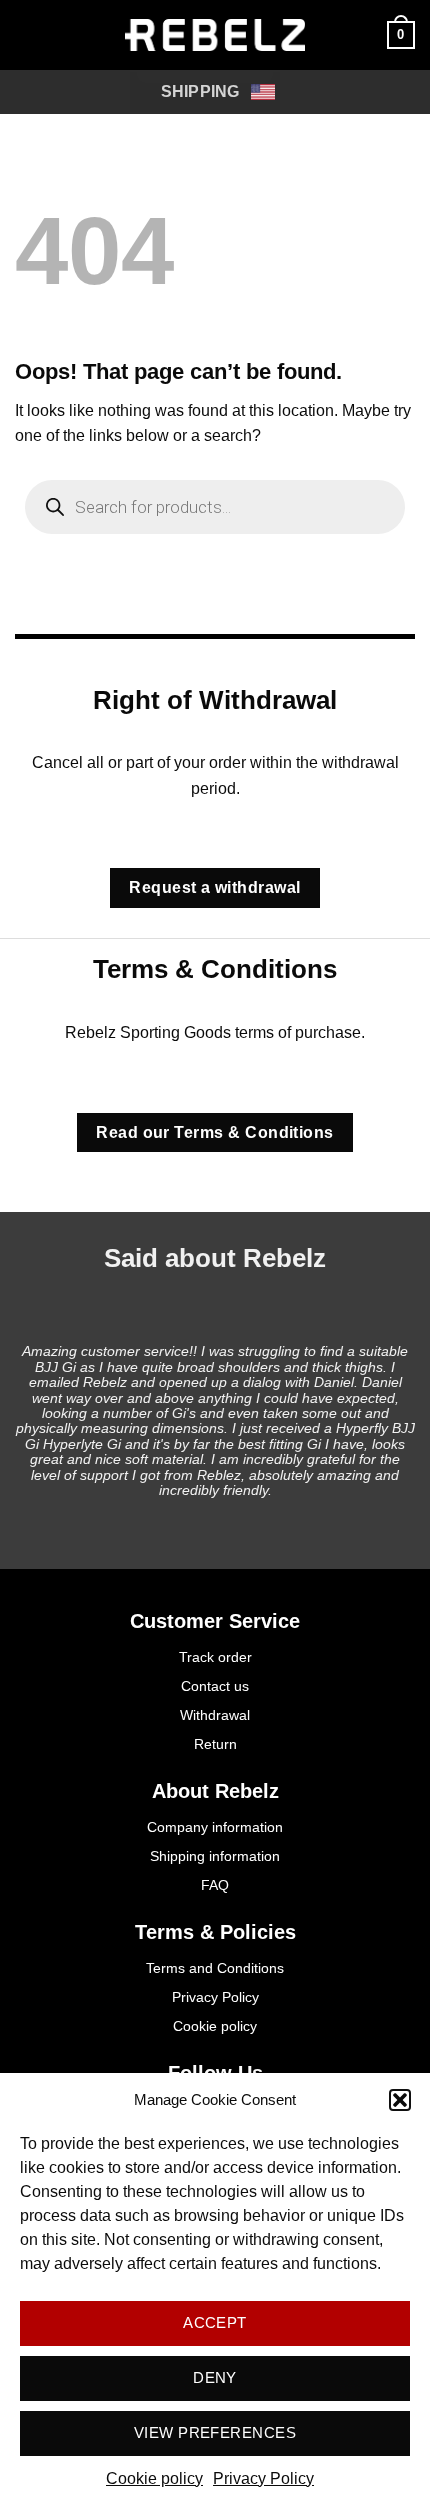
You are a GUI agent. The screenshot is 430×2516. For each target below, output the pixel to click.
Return (215, 1744)
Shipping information (215, 1856)
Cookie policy (154, 2478)
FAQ (215, 1885)
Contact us (215, 1686)
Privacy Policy (263, 2478)
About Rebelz (215, 1791)
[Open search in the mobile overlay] (215, 507)
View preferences (215, 2432)
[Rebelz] (215, 35)
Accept (215, 2322)
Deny (215, 2377)
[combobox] (205, 92)
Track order (215, 1657)
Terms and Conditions (215, 1968)
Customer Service (215, 1621)
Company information (215, 1827)
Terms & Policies (215, 1932)
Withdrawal (215, 1715)
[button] (400, 2100)
